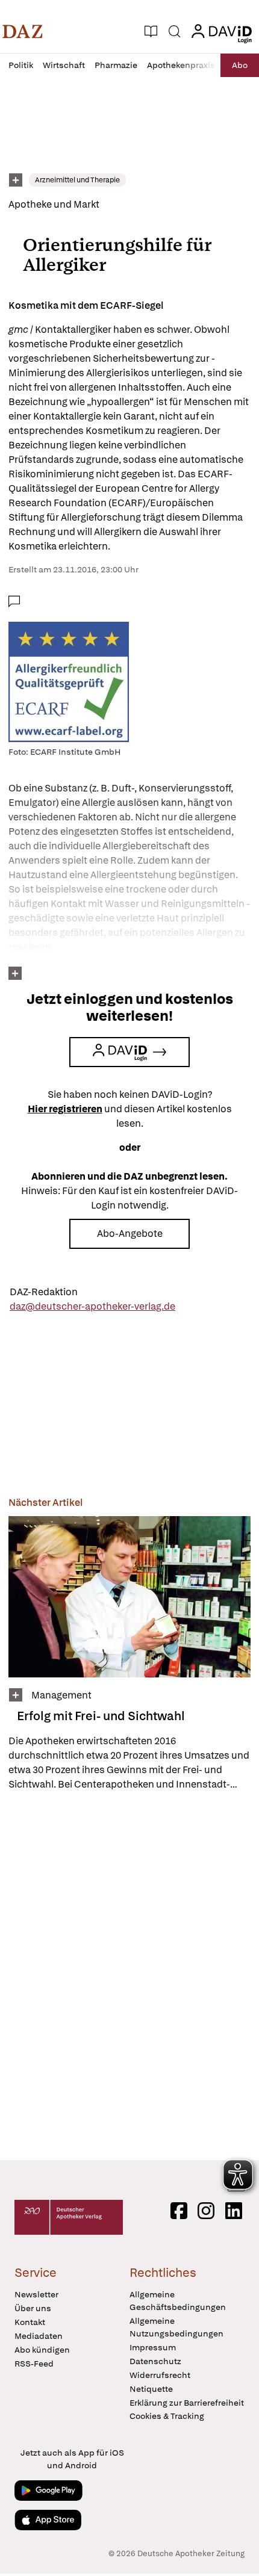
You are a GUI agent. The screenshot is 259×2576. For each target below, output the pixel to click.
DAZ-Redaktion (44, 1292)
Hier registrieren (65, 1109)
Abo (240, 65)
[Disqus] (129, 1975)
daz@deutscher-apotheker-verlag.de (92, 1306)
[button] (23, 31)
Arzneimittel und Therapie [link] (77, 180)
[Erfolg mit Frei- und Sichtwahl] (129, 1597)
